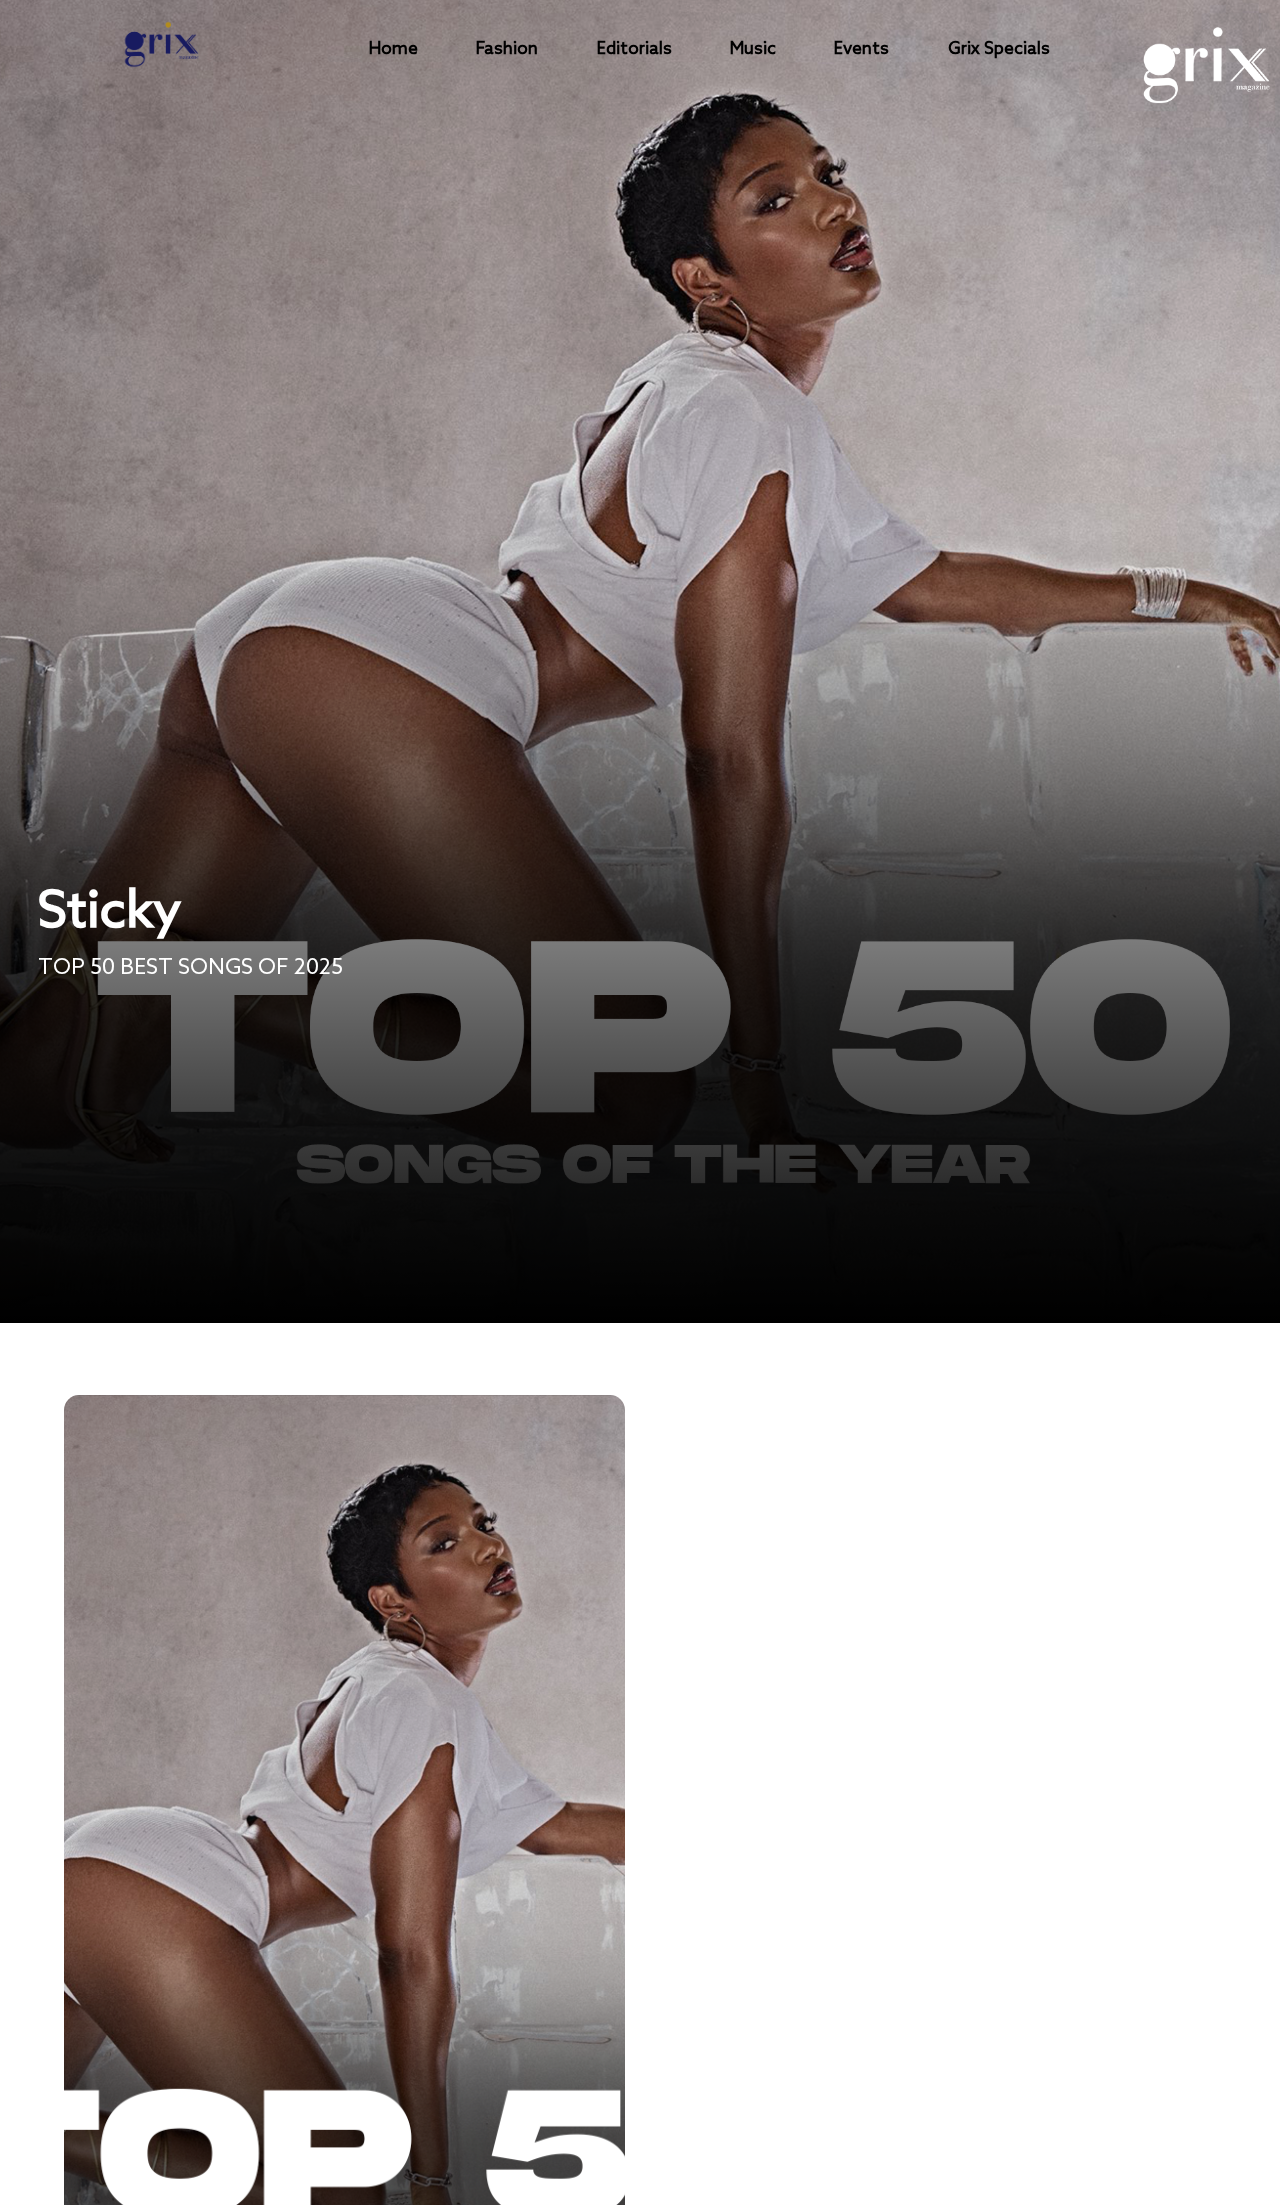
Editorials (634, 49)
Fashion (507, 49)
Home (393, 49)
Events (861, 49)
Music (753, 49)
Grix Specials (999, 49)
